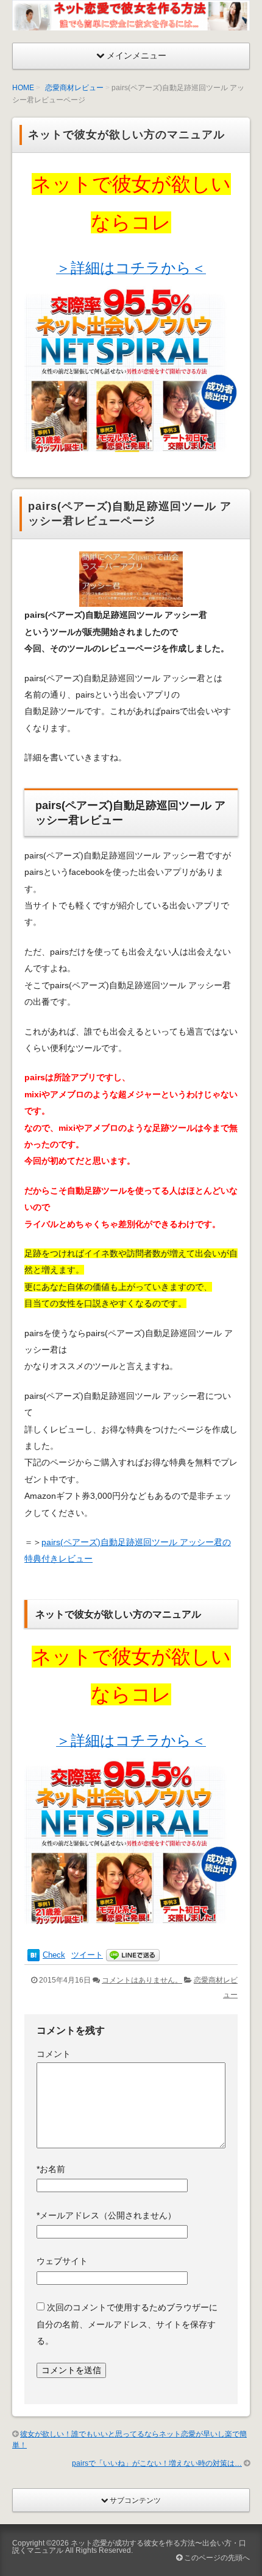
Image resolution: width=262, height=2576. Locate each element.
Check (54, 1955)
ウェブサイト (62, 2261)
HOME (23, 88)
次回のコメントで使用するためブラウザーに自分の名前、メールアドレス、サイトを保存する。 (127, 2324)
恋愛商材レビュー (74, 88)
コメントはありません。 (142, 1980)
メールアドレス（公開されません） (106, 2215)
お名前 (51, 2169)
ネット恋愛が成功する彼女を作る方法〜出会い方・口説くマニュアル (129, 2547)
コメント (54, 2054)
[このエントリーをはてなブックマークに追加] (34, 1955)
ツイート (87, 1955)
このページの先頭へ (216, 2558)
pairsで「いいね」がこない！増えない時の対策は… (157, 2463)
